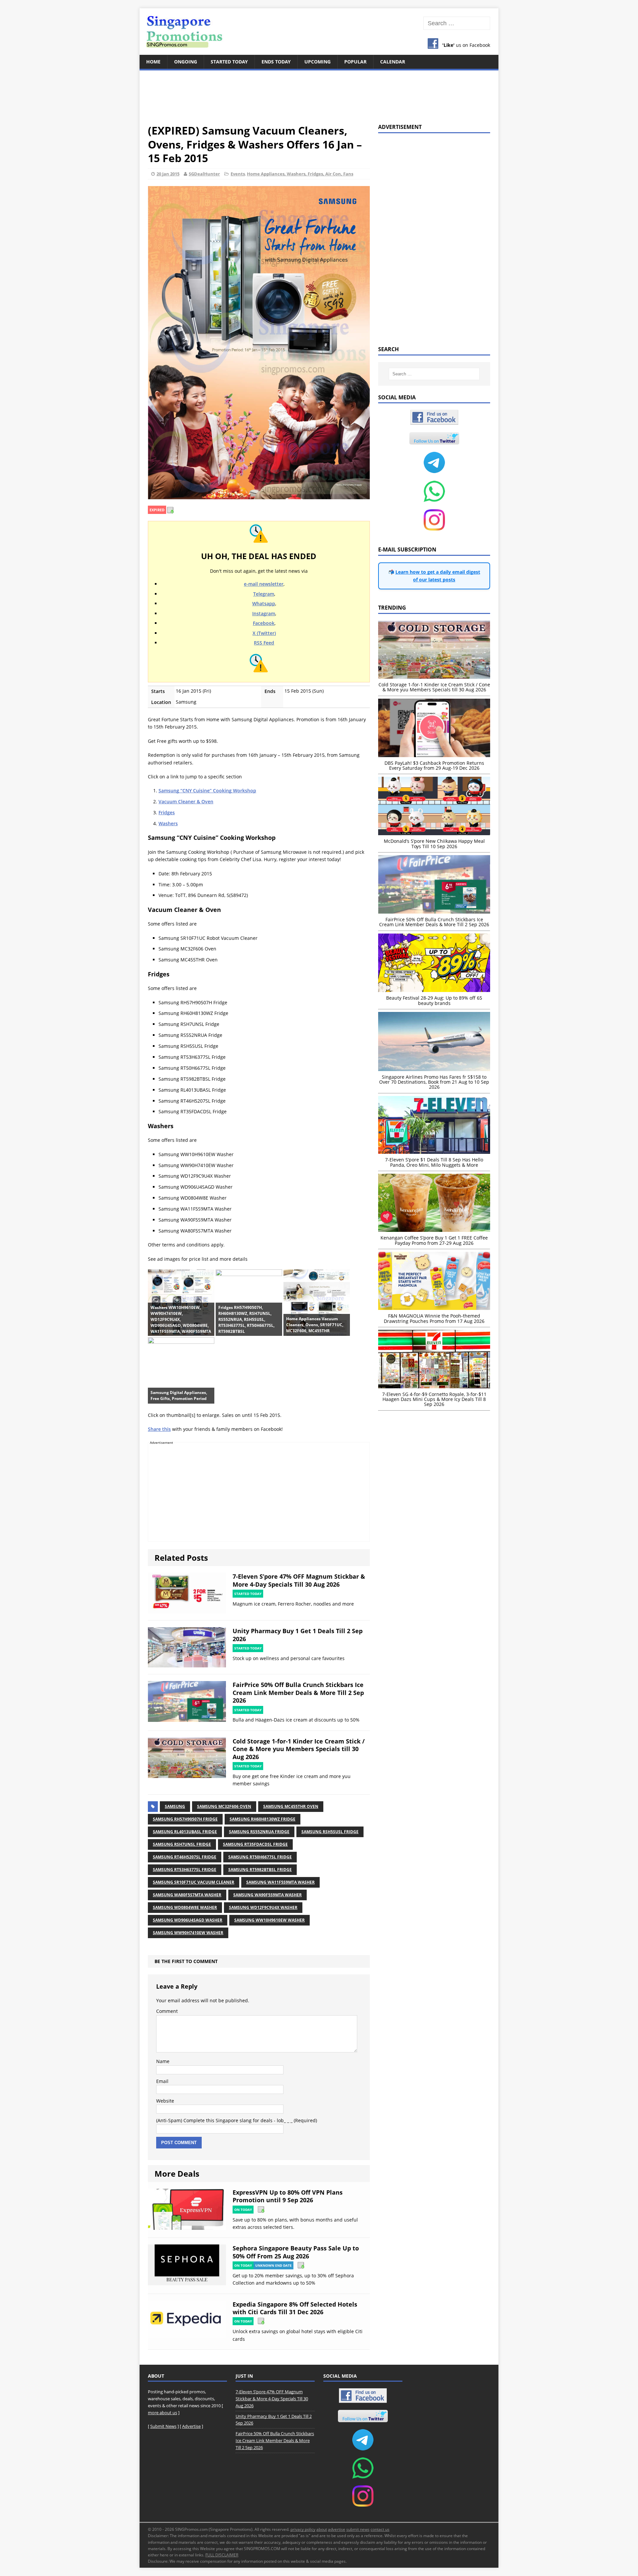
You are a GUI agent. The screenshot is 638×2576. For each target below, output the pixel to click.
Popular (355, 62)
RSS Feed (264, 643)
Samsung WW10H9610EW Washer (269, 1920)
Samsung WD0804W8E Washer (185, 1907)
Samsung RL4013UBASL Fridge (185, 1832)
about (322, 2529)
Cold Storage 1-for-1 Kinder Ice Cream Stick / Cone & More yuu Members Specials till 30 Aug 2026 (299, 1749)
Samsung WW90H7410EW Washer (188, 1933)
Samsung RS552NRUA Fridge (259, 1832)
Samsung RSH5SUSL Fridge (330, 1832)
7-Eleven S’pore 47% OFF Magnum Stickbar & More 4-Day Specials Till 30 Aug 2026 (299, 1580)
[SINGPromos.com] (319, 32)
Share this (159, 1429)
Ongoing (186, 62)
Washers (168, 823)
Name (163, 2061)
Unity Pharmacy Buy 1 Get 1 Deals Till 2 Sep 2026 (298, 1635)
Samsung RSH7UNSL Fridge (182, 1844)
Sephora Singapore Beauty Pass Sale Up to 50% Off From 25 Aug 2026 (296, 2252)
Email (162, 2081)
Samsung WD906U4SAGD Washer (188, 1920)
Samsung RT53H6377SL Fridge (185, 1870)
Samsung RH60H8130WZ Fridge (263, 1819)
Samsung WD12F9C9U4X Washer (263, 1907)
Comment (167, 2011)
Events (238, 174)
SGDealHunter (204, 174)
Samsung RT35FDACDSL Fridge (255, 1844)
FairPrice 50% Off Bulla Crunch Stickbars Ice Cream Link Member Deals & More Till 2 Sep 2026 (298, 1692)
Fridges (167, 812)
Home (153, 62)
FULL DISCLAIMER (222, 2555)
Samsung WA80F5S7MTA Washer (187, 1895)
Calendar (393, 62)
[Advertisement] (319, 93)
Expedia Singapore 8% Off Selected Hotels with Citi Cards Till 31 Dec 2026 (295, 2308)
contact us (380, 2529)
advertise (337, 2529)
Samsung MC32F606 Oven (224, 1806)
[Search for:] (457, 23)
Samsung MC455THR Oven (291, 1806)
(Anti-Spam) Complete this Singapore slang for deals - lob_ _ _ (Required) (237, 2120)
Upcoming (318, 62)
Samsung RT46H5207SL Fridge (185, 1857)
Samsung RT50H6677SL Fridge (260, 1857)
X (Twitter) (264, 633)
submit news (358, 2529)
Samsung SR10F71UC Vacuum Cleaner (194, 1882)
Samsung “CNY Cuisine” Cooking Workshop (207, 791)
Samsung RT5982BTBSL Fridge (260, 1870)
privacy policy (303, 2529)
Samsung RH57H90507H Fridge (185, 1819)
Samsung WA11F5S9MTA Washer (280, 1882)
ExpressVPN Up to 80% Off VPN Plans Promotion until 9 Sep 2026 (288, 2196)
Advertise (191, 2426)
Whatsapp (264, 603)
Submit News (163, 2426)
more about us (162, 2413)
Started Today (229, 62)
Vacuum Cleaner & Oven (186, 801)
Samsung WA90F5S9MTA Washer (267, 1895)
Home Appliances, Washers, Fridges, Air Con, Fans (300, 174)
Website (165, 2101)
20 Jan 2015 (168, 174)
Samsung (175, 1806)
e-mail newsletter (264, 584)
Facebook (264, 623)
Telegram (264, 594)
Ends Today (276, 62)
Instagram (264, 613)
